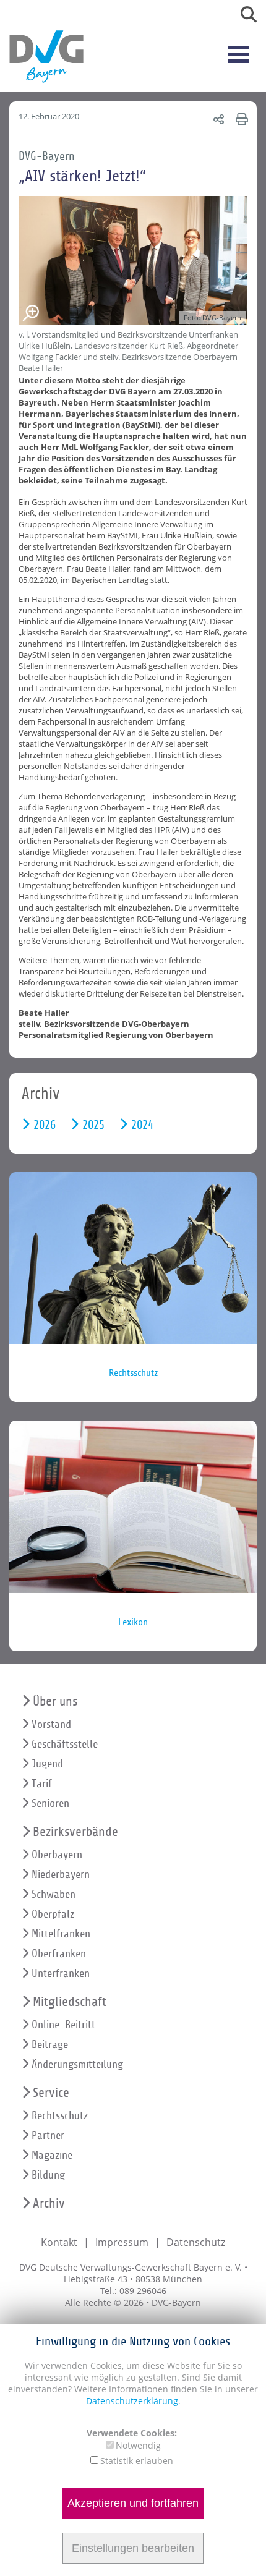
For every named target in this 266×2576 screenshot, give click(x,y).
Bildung (48, 2175)
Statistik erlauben (137, 2461)
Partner (48, 2136)
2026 (45, 1125)
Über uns (55, 1702)
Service (51, 2093)
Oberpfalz (53, 1914)
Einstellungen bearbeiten (133, 2548)
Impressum (122, 2242)
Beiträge (50, 2045)
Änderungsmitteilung (77, 2064)
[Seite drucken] (240, 119)
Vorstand (51, 1724)
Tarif (42, 1784)
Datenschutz (196, 2242)
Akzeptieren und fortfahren (133, 2503)
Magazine (52, 2155)
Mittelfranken (61, 1934)
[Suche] (244, 17)
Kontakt (59, 2242)
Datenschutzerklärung (132, 2401)
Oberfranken (59, 1954)
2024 (142, 1125)
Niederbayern (61, 1875)
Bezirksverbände (75, 1832)
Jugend (47, 1764)
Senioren (50, 1804)
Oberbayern (57, 1855)
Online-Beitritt (63, 2025)
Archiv (49, 2204)
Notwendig (138, 2445)
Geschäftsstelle (65, 1744)
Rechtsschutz (60, 2116)
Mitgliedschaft (70, 2002)
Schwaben (54, 1894)
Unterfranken (61, 1974)
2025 (93, 1125)
